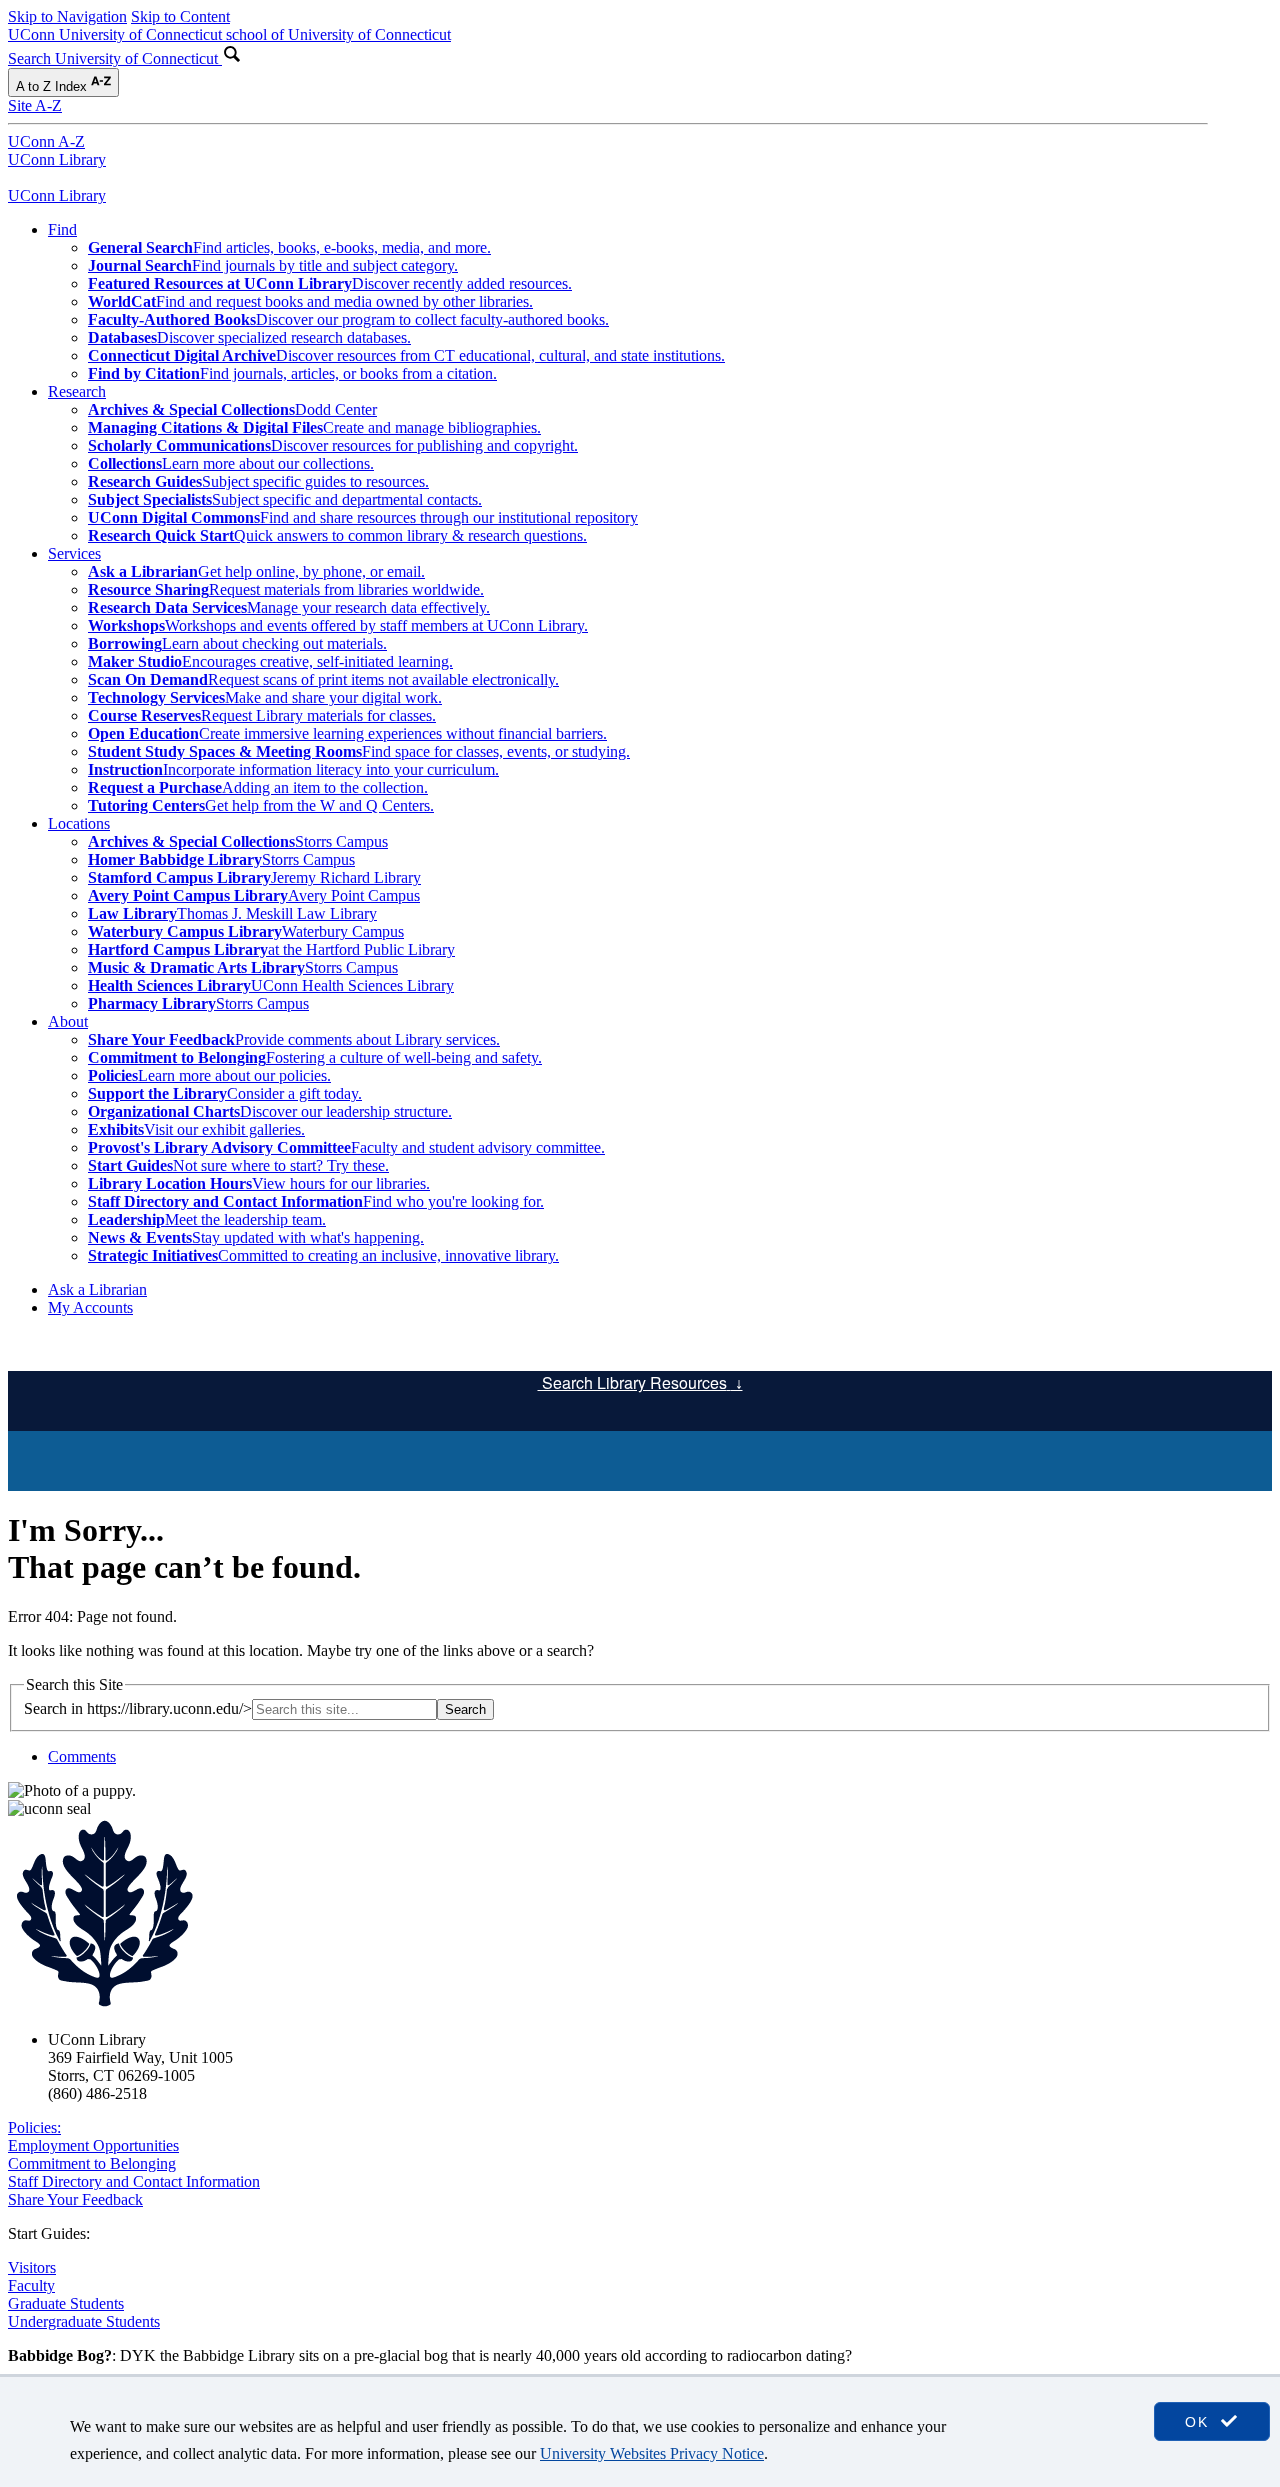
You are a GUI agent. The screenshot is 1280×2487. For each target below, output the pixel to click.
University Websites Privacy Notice (652, 2453)
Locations (79, 823)
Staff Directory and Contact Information (134, 2181)
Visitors (32, 2267)
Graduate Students (66, 2303)
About (68, 1021)
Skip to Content (180, 16)
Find (62, 229)
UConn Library (57, 159)
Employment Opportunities (93, 2145)
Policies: (34, 2127)
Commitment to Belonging (92, 2163)
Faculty (31, 2285)
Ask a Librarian (97, 1289)
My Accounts (90, 1307)
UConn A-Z (46, 141)
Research (77, 391)
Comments (82, 1756)
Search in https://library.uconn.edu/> (138, 1708)
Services (74, 553)
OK (1200, 2422)
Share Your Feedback (75, 2199)
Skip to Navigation (67, 16)
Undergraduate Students (84, 2321)
